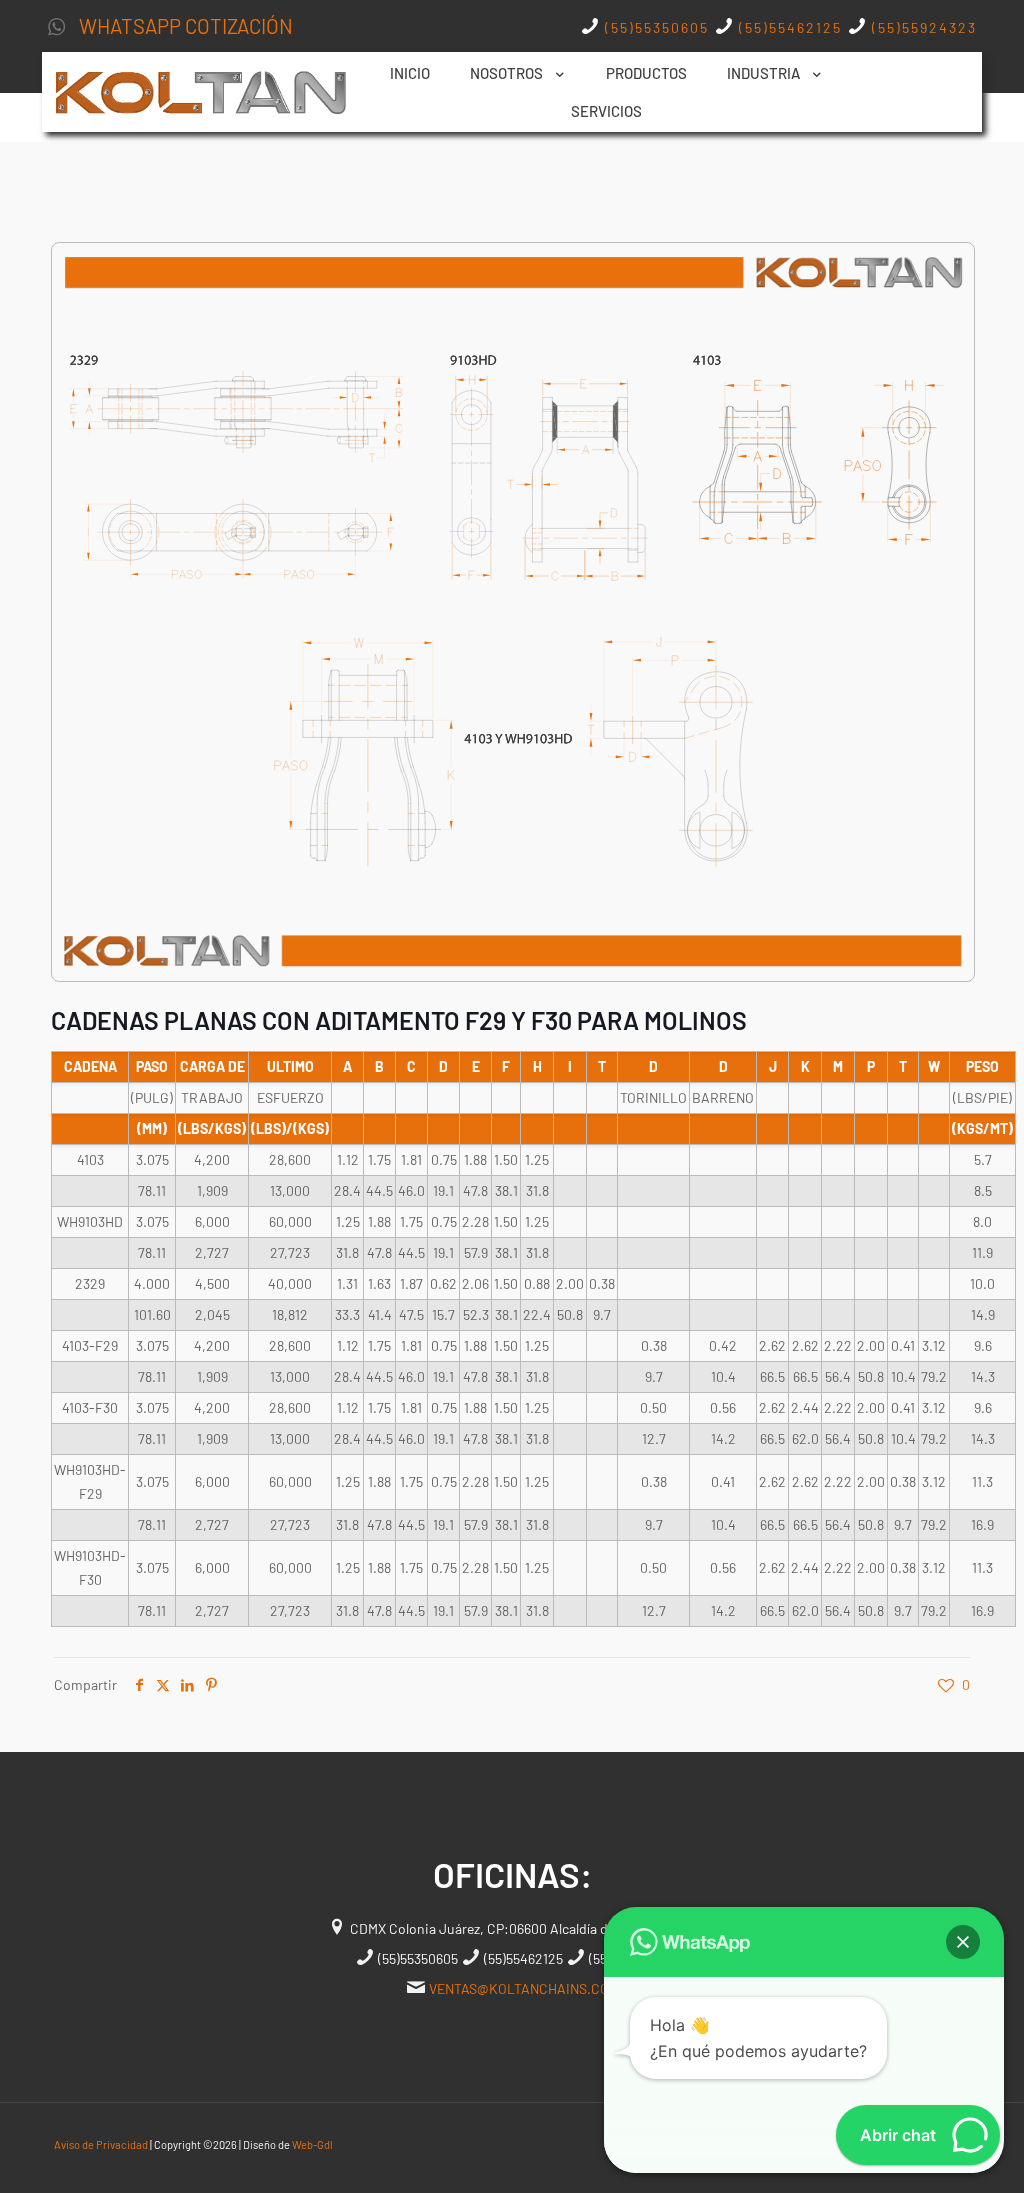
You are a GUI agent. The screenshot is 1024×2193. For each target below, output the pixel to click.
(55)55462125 (788, 27)
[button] (963, 1942)
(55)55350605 (657, 27)
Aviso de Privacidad (101, 2144)
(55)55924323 (922, 27)
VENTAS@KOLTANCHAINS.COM (524, 1988)
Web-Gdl (312, 2144)
